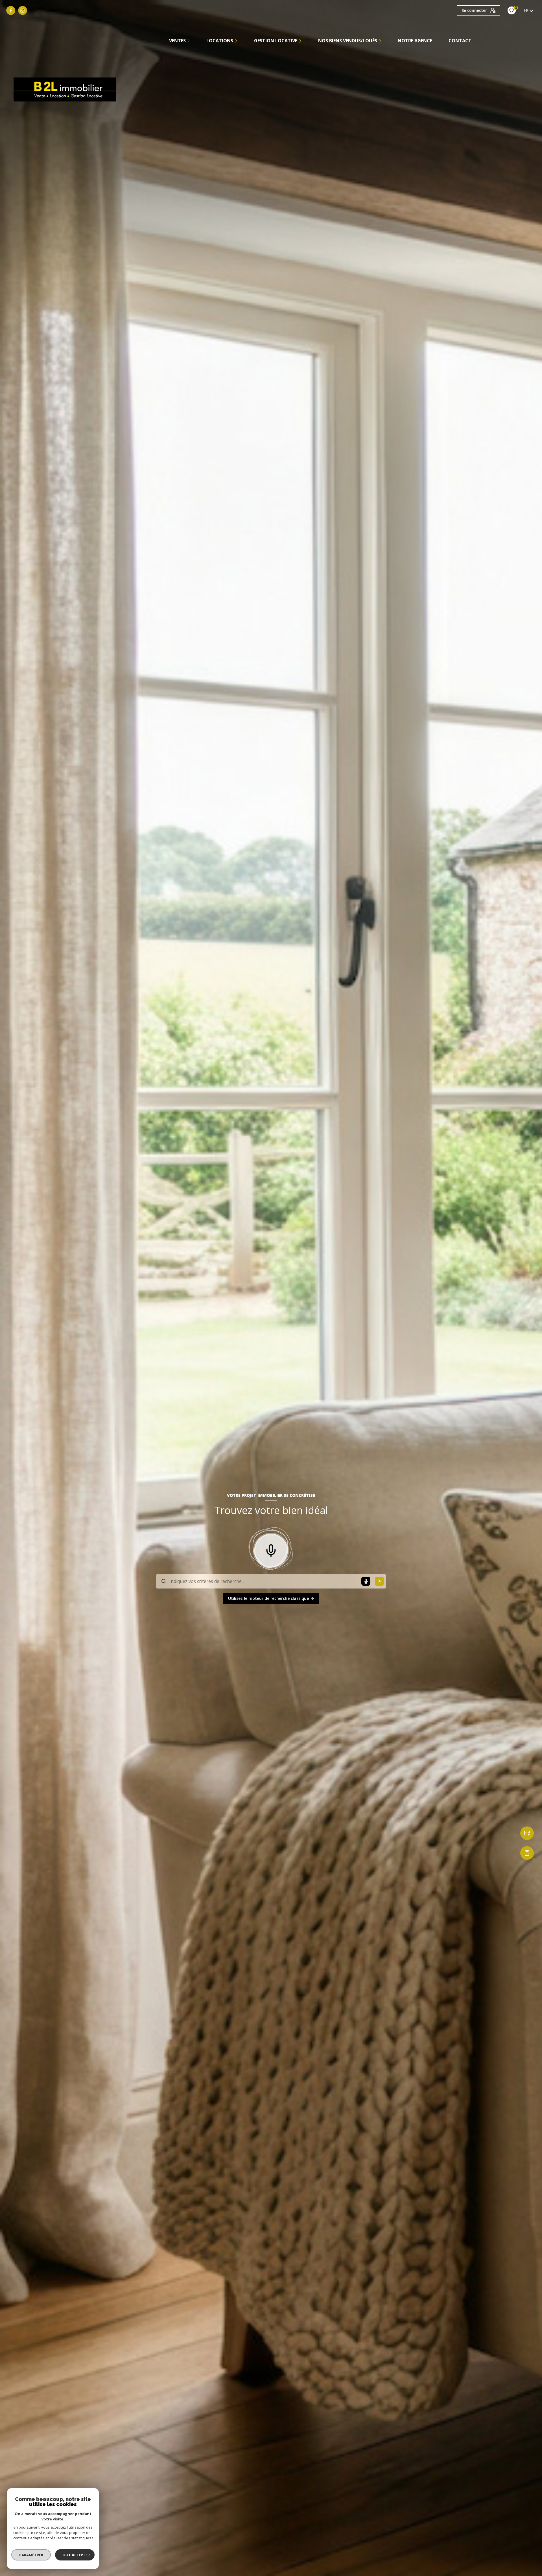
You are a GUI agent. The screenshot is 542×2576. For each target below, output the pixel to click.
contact (460, 41)
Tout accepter (75, 2555)
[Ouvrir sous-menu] (189, 41)
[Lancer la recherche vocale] (271, 1549)
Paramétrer (31, 2555)
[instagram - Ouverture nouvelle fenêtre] (23, 10)
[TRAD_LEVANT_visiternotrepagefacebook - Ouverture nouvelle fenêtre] (11, 10)
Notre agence (415, 41)
